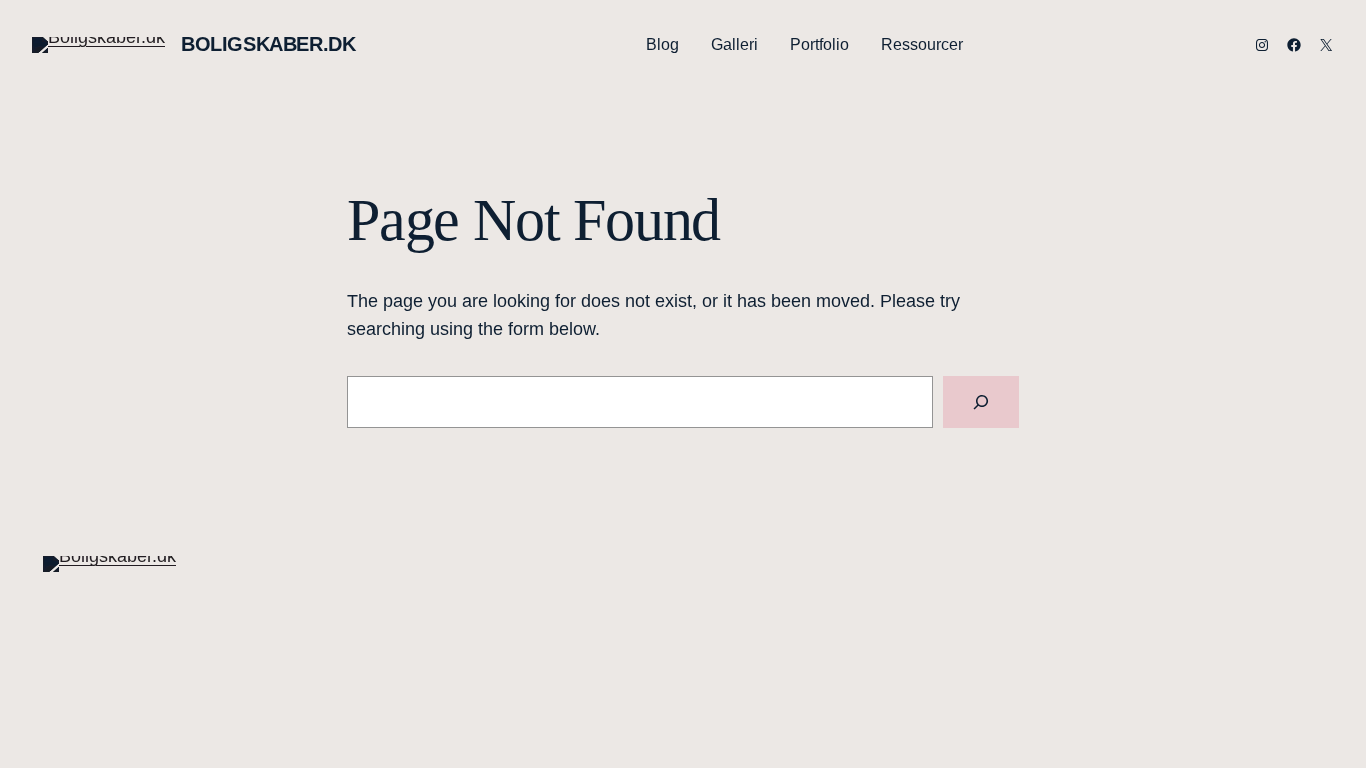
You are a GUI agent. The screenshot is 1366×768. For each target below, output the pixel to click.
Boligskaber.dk (268, 44)
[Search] (981, 402)
